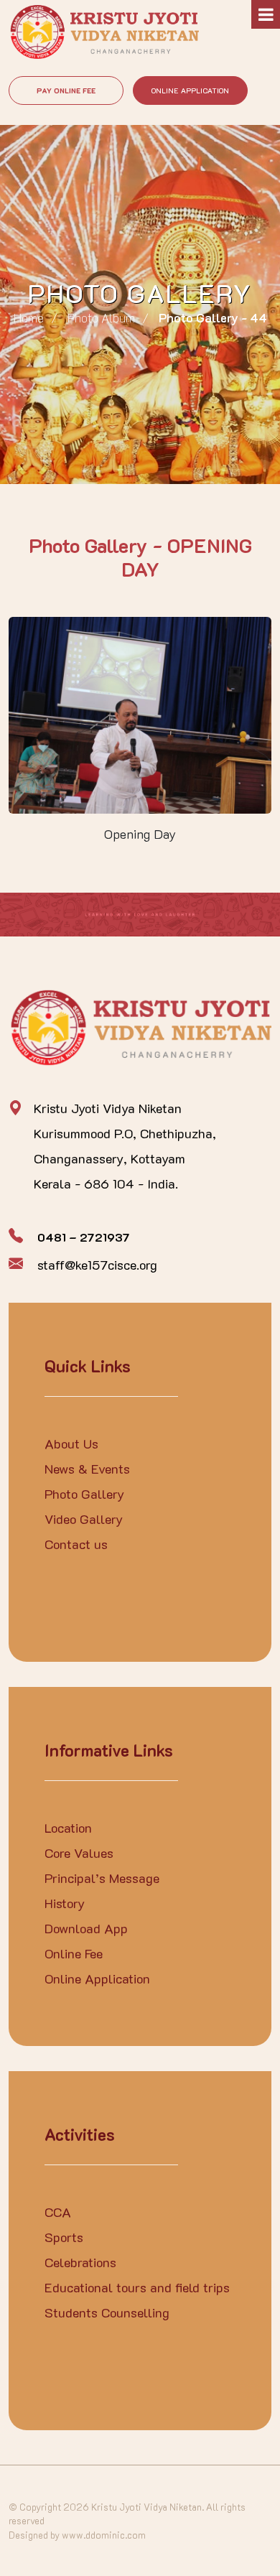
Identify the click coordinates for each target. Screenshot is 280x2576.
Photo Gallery (84, 1494)
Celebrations (80, 2262)
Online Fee (74, 1953)
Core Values (79, 1853)
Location (68, 1828)
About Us (71, 1443)
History (65, 1903)
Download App (86, 1928)
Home (29, 317)
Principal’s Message (102, 1878)
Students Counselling (107, 2312)
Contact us (76, 1544)
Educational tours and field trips (137, 2287)
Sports (64, 2237)
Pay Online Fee (66, 91)
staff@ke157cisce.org (97, 1265)
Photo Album (101, 317)
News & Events (87, 1469)
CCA (58, 2212)
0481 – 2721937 (84, 1237)
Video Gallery (84, 1519)
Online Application (190, 91)
